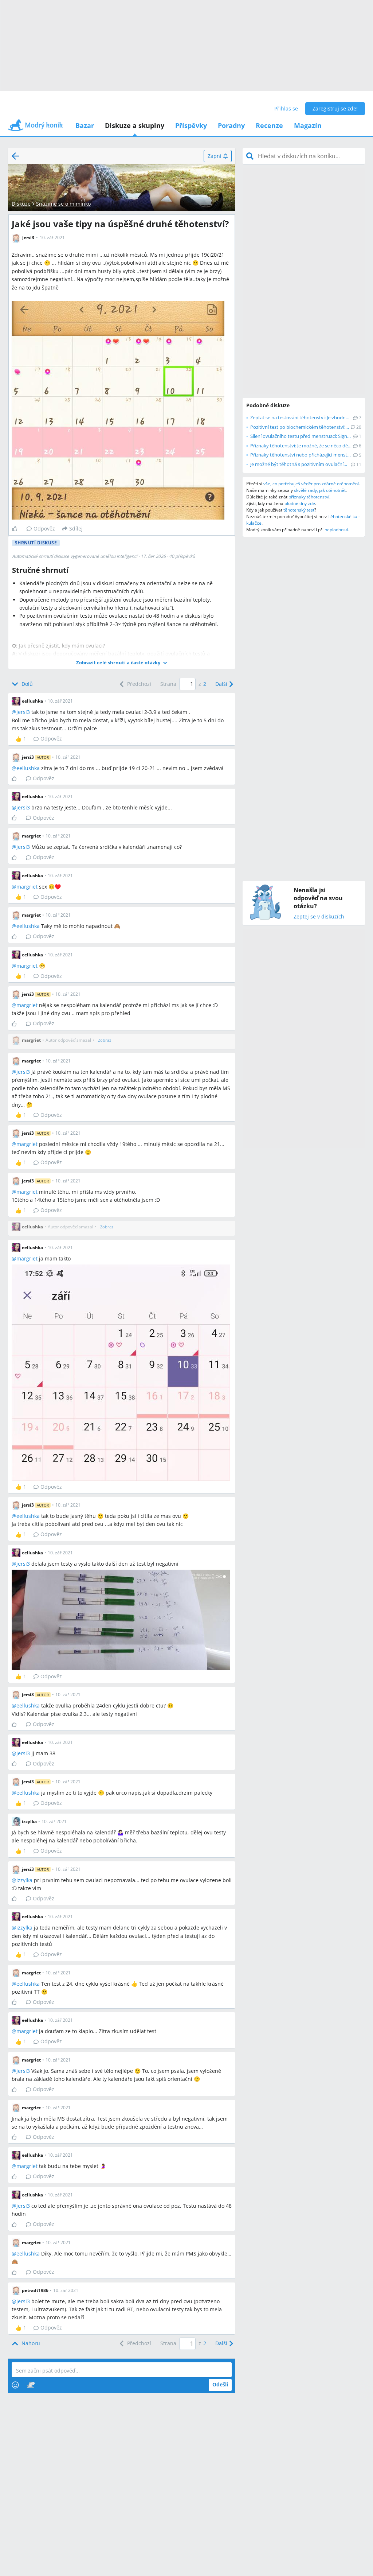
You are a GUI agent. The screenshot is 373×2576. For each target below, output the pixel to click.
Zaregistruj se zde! (335, 108)
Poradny (231, 125)
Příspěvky (191, 125)
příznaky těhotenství (309, 497)
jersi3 (23, 712)
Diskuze (21, 204)
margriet (27, 887)
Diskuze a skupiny (135, 125)
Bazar (85, 125)
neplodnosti (336, 530)
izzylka (24, 1880)
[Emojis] (15, 2385)
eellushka (28, 768)
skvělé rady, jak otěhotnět (320, 490)
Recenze (269, 125)
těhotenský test (299, 510)
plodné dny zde (300, 503)
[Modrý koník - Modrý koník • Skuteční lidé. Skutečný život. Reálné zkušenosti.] (35, 127)
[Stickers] (31, 2385)
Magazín (308, 125)
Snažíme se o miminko (63, 204)
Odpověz (44, 529)
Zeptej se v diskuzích (319, 917)
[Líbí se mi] (18, 529)
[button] (122, 663)
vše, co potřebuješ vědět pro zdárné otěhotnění (311, 484)
